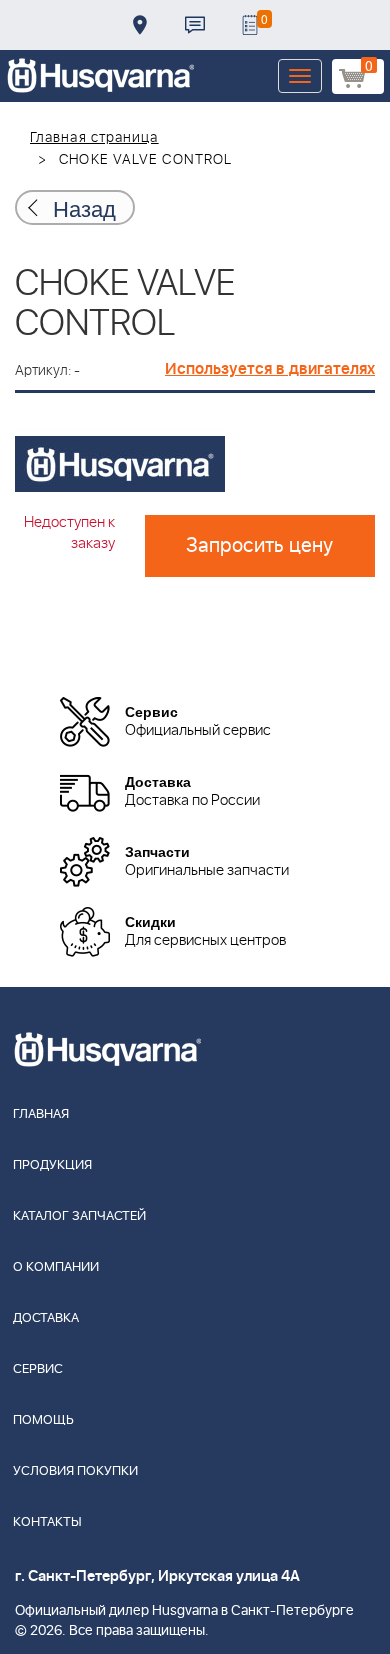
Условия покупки (75, 1471)
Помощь (43, 1420)
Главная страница (94, 138)
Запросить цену (259, 546)
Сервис (38, 1369)
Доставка (140, 25)
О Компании (56, 1267)
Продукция (52, 1165)
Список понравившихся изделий (250, 25)
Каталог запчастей (79, 1216)
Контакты (195, 25)
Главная (41, 1114)
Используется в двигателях (270, 369)
